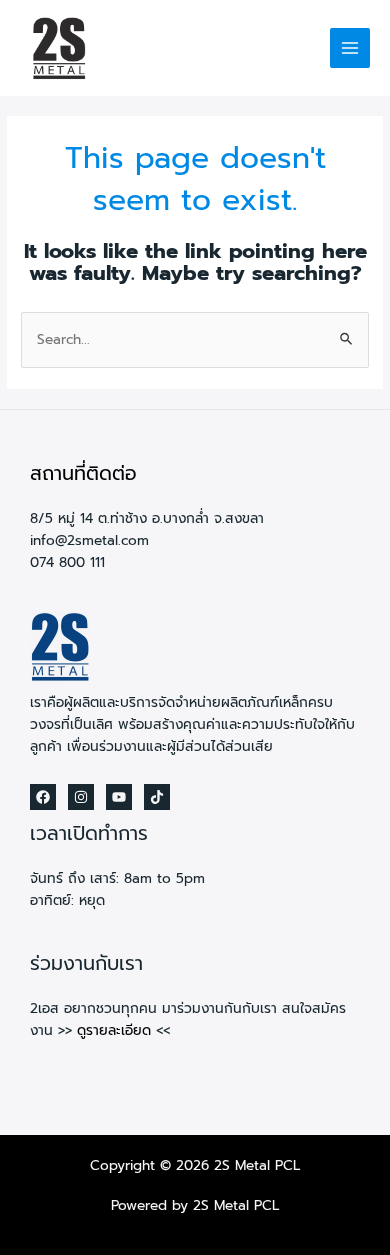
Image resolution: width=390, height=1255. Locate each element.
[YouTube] (119, 797)
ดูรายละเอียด (114, 1030)
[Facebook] (43, 797)
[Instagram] (81, 797)
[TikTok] (157, 797)
